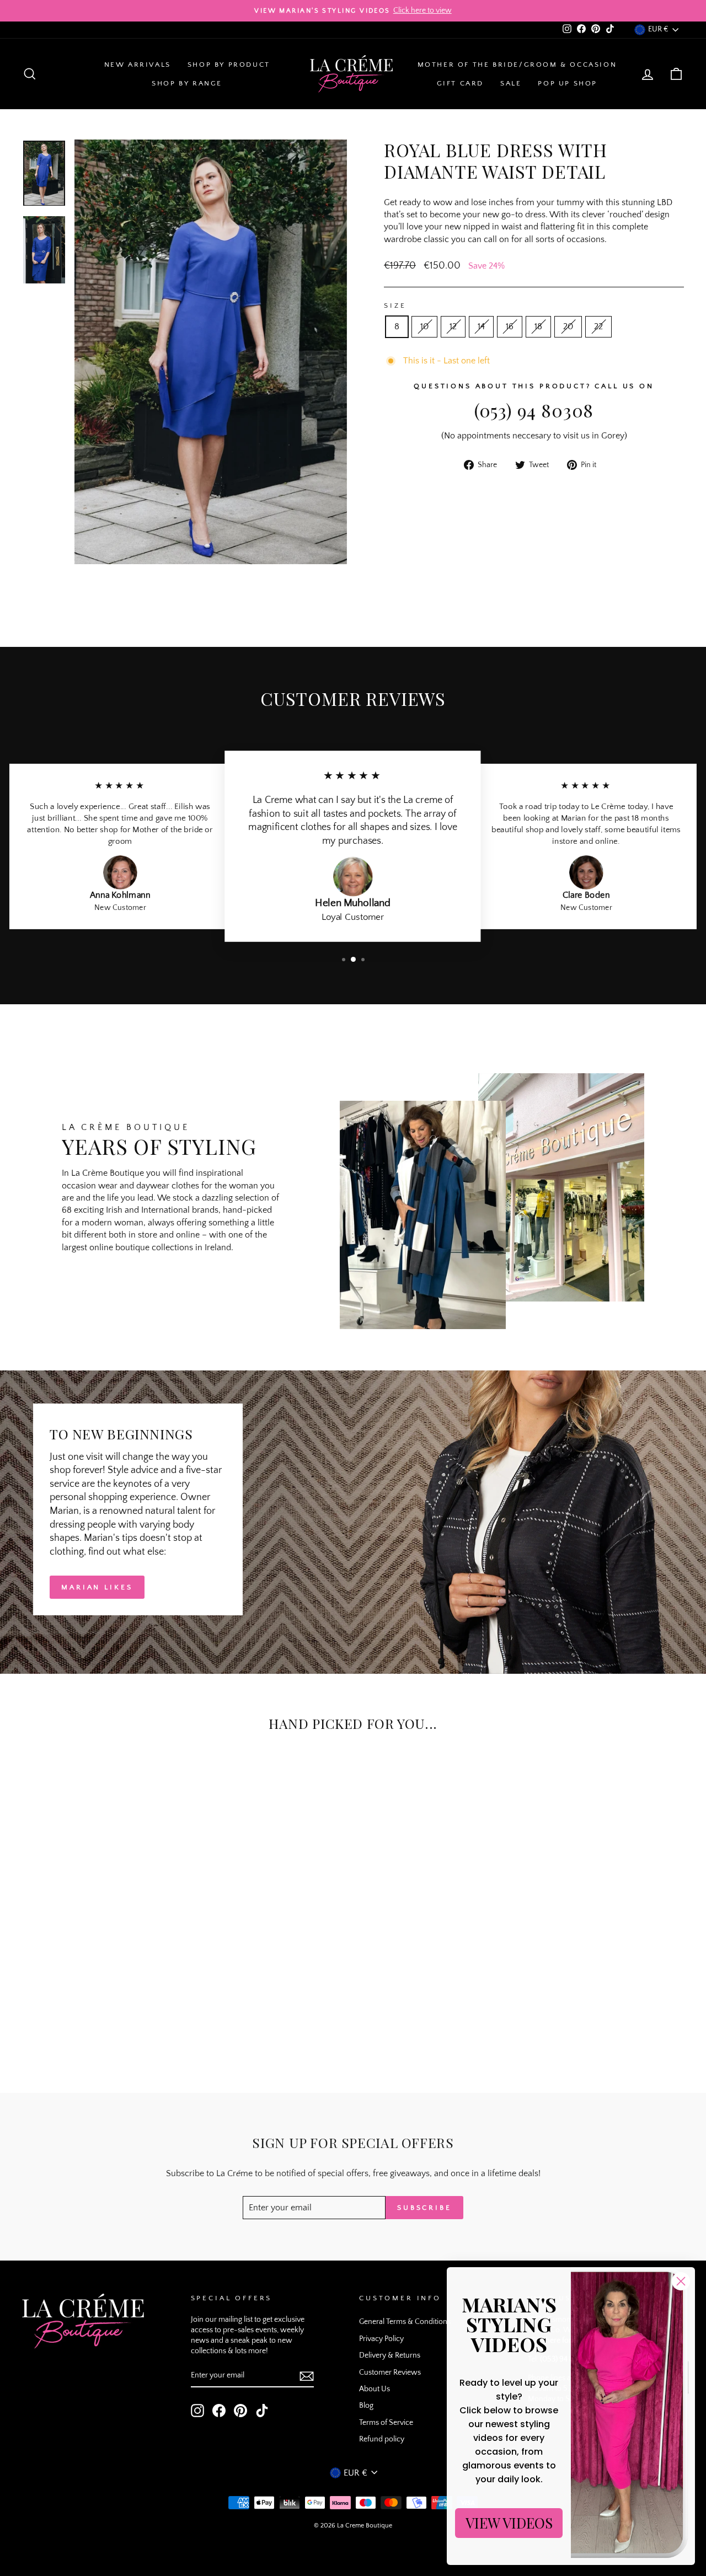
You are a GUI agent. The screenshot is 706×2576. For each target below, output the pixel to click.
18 (538, 326)
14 (481, 326)
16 (510, 326)
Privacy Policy (381, 2339)
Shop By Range (187, 83)
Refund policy (382, 2439)
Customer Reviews (390, 2373)
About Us (375, 2389)
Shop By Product (229, 65)
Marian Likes (97, 1587)
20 (568, 326)
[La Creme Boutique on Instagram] (197, 2411)
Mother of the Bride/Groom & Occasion (517, 65)
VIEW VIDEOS (509, 2523)
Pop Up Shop (568, 83)
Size (395, 306)
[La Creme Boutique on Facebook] (219, 2411)
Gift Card (460, 83)
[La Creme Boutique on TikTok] (262, 2411)
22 (598, 326)
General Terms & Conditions (405, 2322)
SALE (511, 83)
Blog (366, 2406)
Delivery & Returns (390, 2355)
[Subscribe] (307, 2376)
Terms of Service (386, 2423)
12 (453, 326)
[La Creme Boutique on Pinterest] (240, 2411)
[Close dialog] (681, 2281)
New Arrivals (138, 65)
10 (424, 326)
